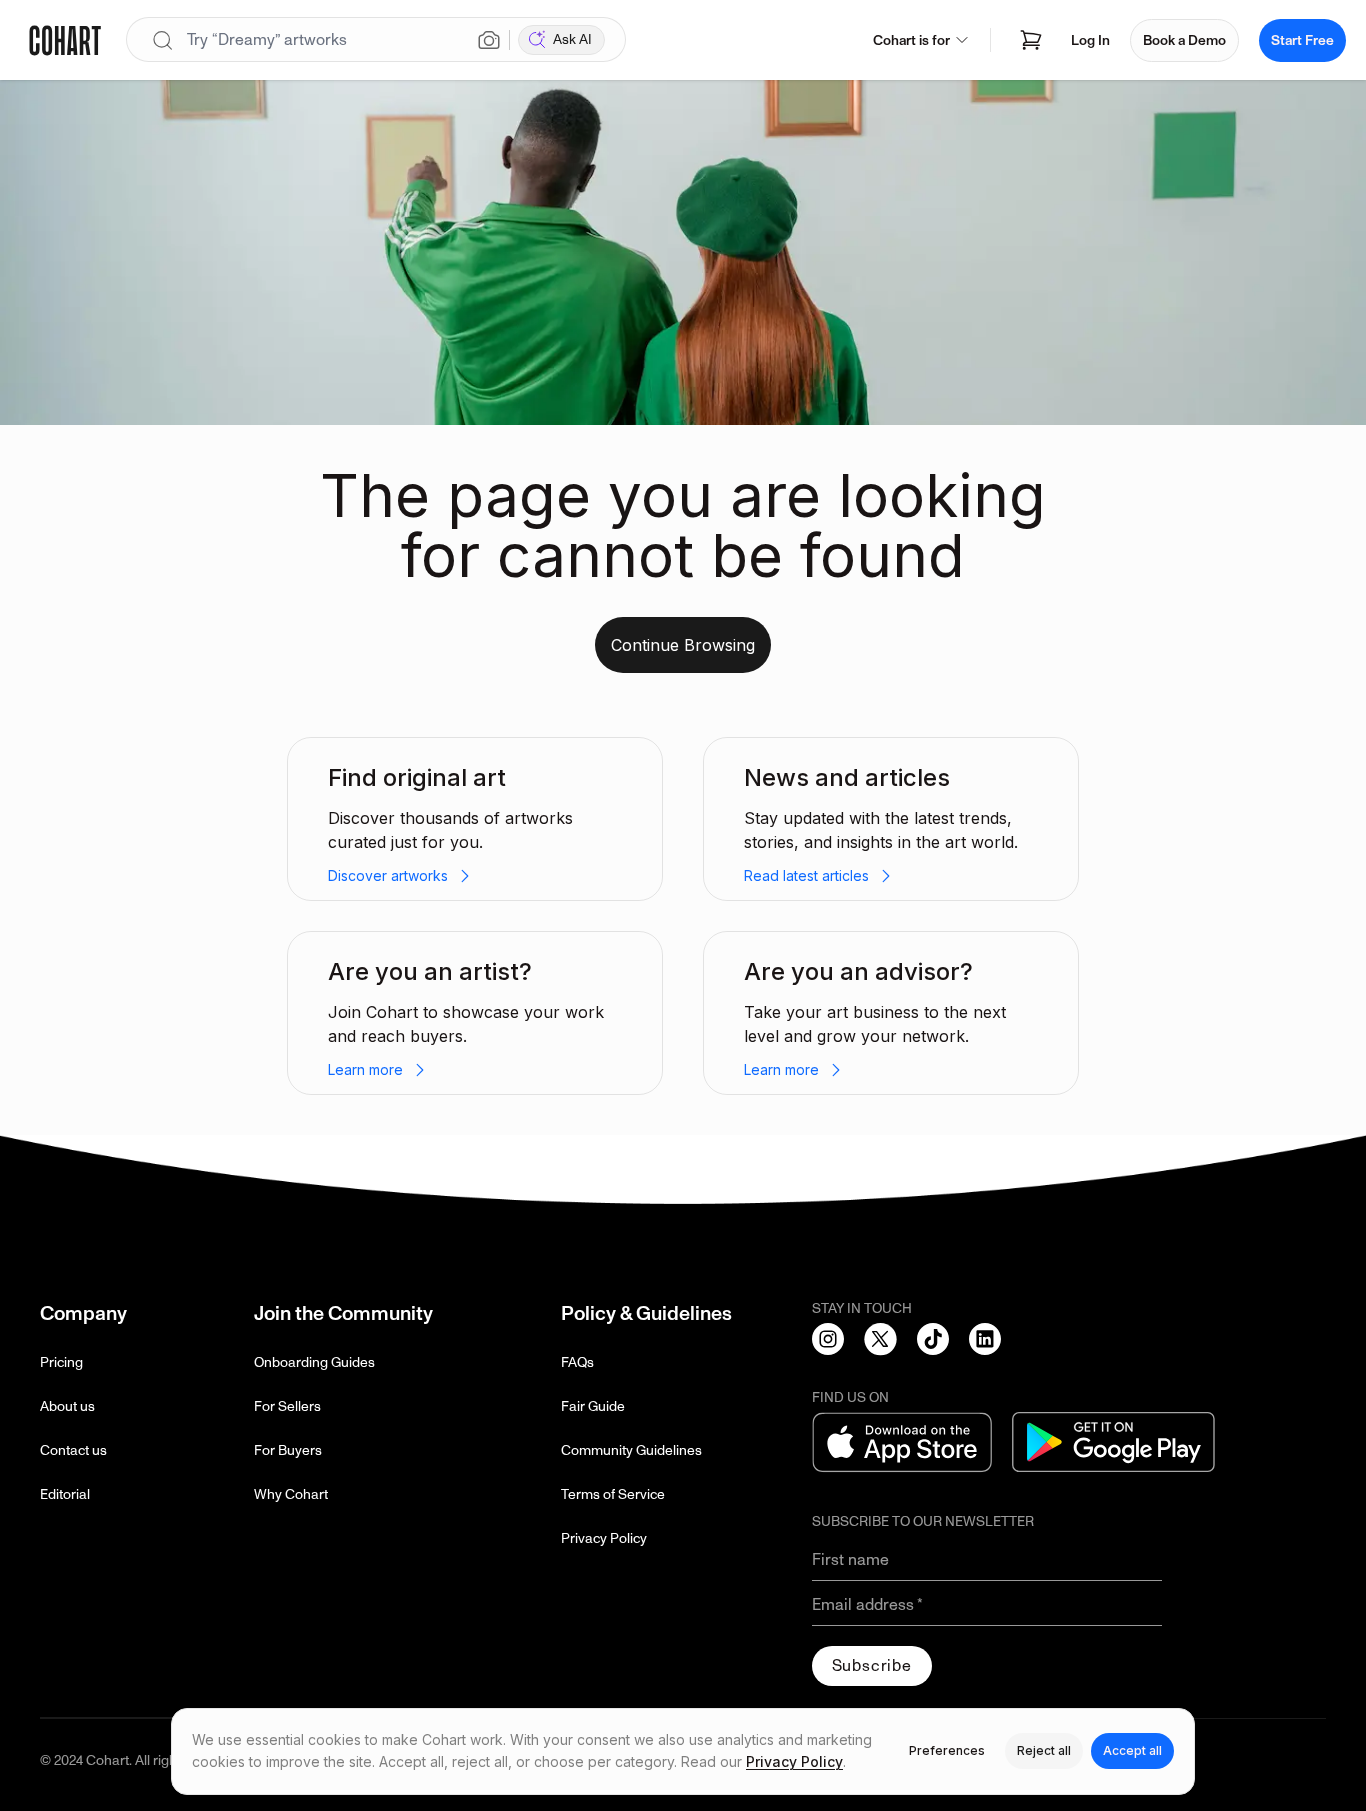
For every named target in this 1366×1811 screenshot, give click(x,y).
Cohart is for (911, 40)
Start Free (1302, 40)
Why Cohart (291, 1494)
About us (67, 1406)
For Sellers (287, 1406)
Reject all (1044, 1750)
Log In (1090, 40)
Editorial (65, 1494)
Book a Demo (1184, 40)
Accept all (1132, 1750)
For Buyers (288, 1450)
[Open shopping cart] (1031, 40)
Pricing (61, 1362)
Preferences (947, 1750)
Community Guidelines (631, 1450)
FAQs (577, 1362)
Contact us (73, 1450)
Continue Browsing (683, 645)
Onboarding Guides (314, 1362)
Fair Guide (593, 1406)
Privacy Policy (604, 1538)
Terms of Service (613, 1494)
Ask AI (572, 39)
